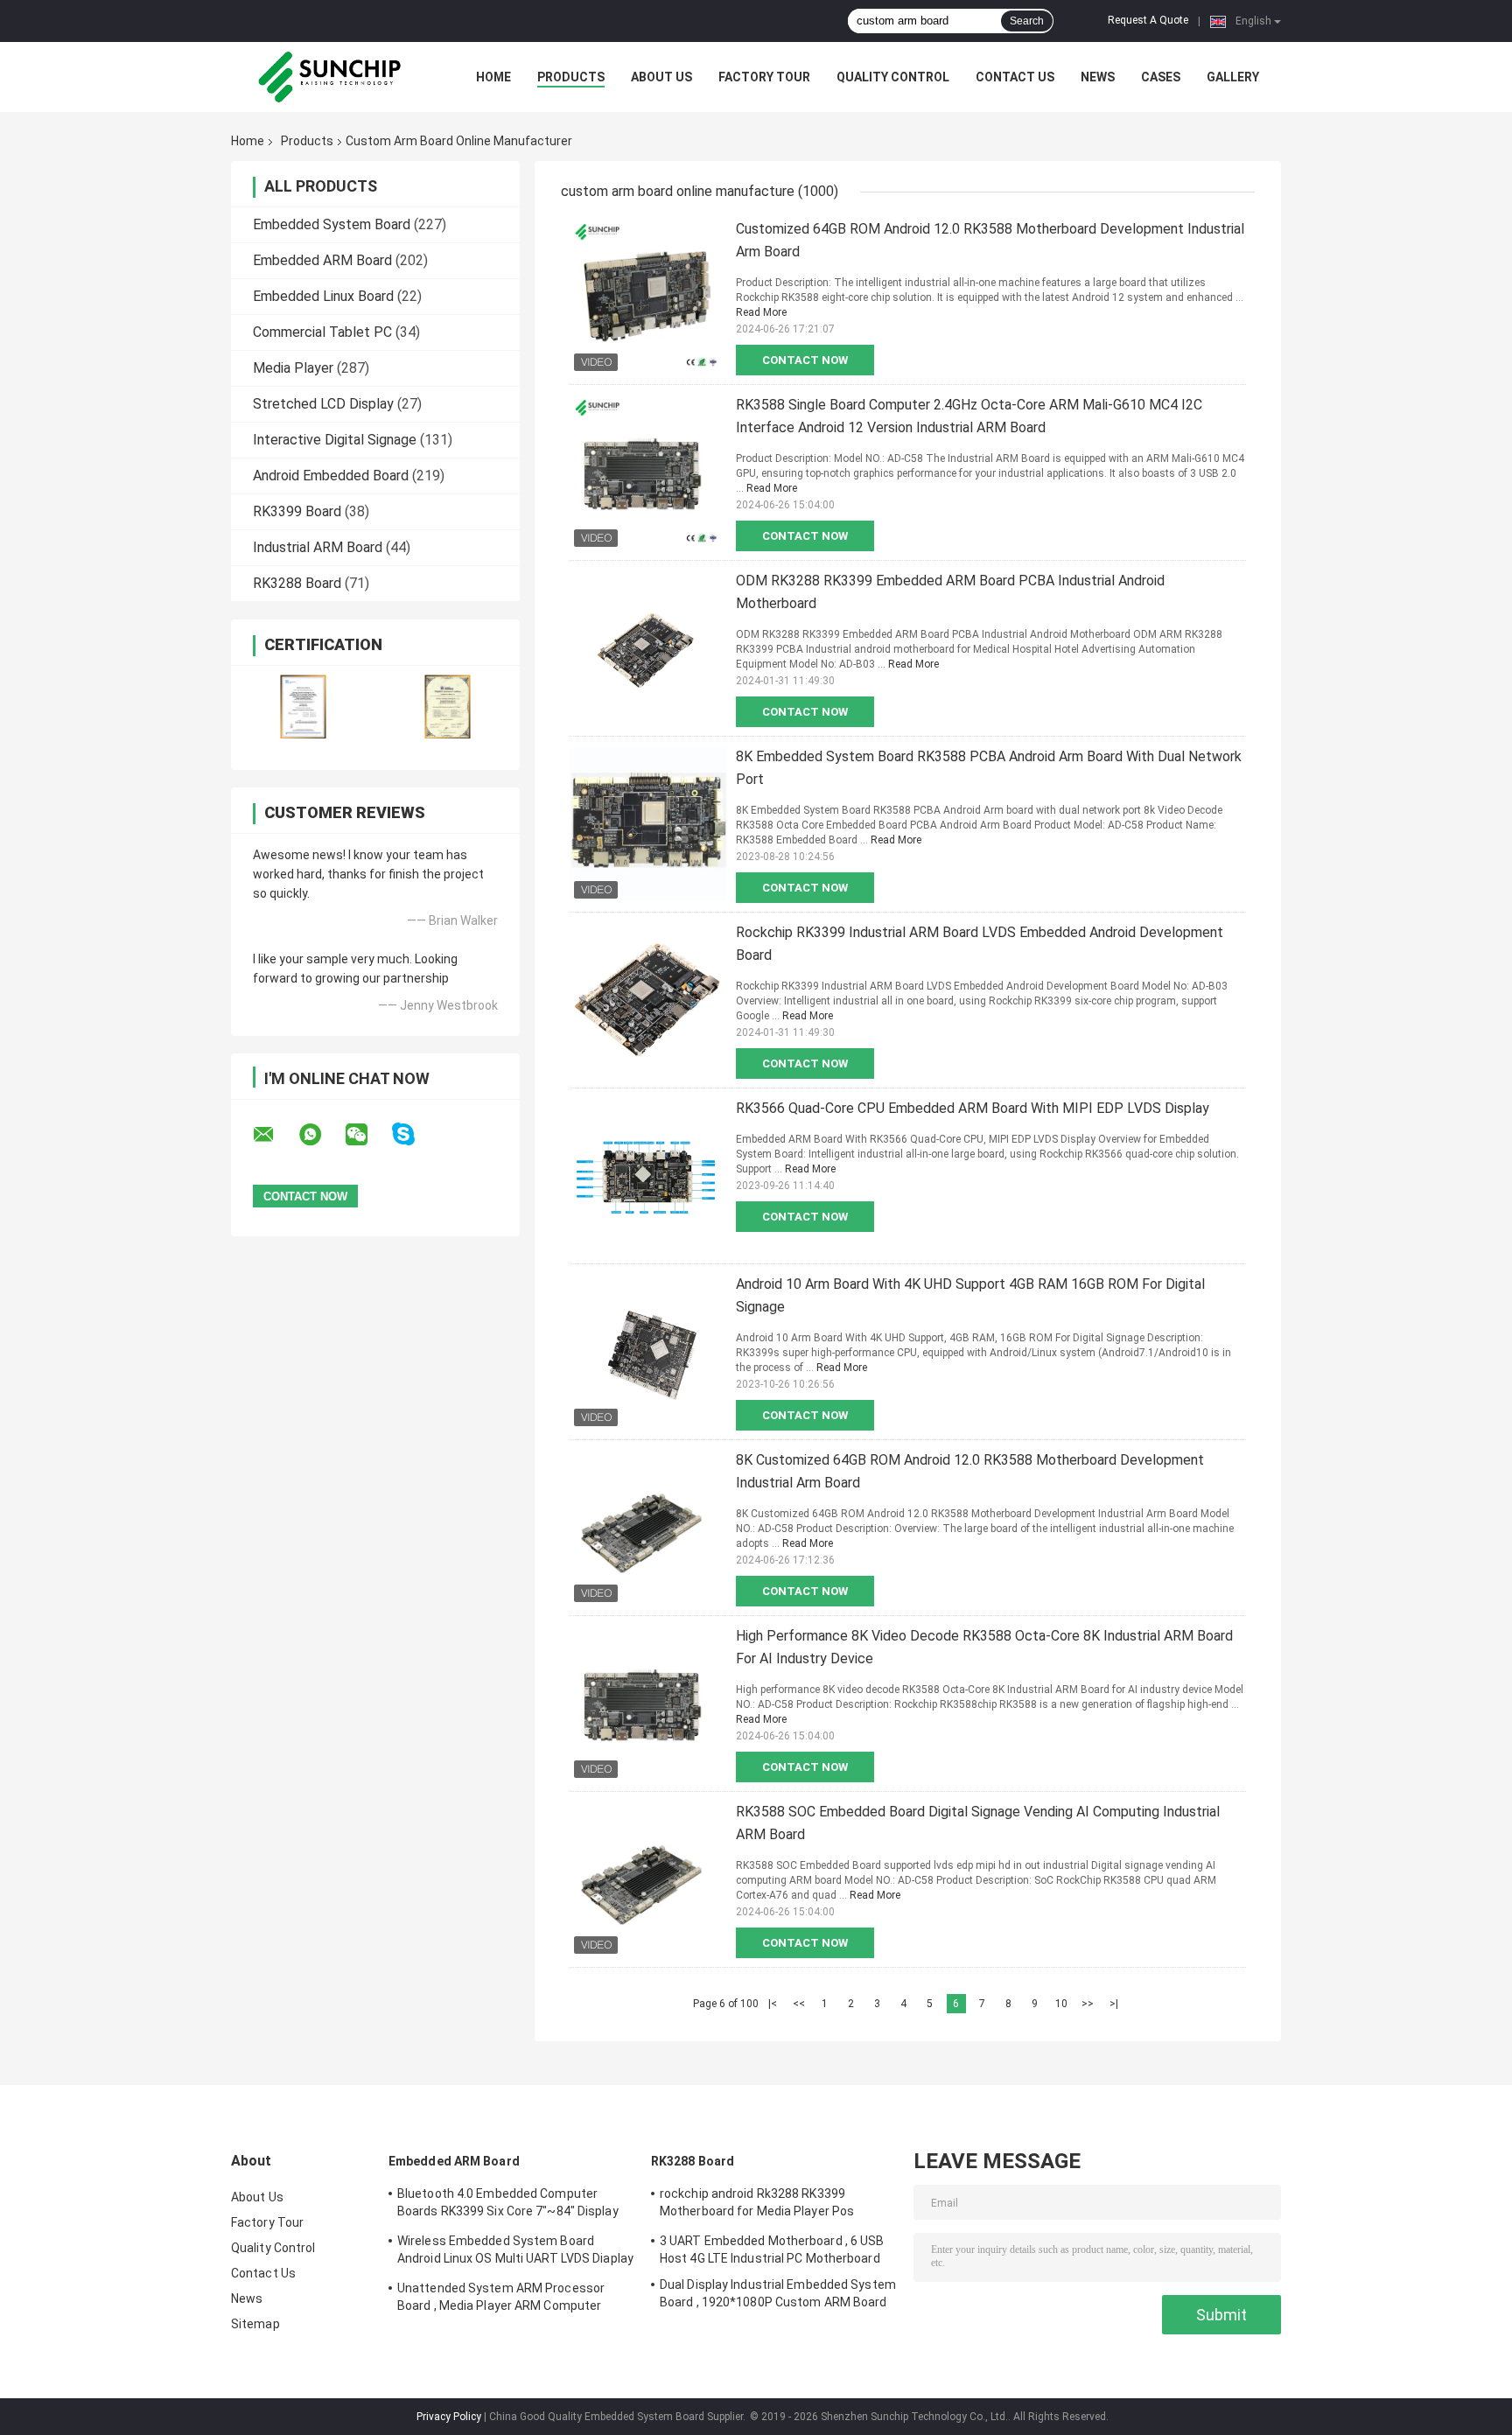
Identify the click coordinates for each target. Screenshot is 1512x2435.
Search (1027, 21)
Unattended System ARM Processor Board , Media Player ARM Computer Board (501, 2299)
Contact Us (1015, 77)
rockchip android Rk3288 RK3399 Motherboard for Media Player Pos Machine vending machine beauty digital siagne (774, 2205)
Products (571, 77)
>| (1114, 2004)
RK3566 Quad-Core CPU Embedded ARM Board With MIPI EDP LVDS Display (973, 1108)
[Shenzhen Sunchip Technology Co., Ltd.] (327, 77)
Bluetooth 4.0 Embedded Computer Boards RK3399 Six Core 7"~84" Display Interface (508, 2205)
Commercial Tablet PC (322, 332)
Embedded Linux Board (323, 296)
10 (1061, 2004)
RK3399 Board (297, 511)
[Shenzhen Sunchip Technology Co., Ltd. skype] (414, 1134)
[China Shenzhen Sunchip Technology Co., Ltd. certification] (303, 707)
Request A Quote (1148, 20)
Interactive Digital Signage (335, 440)
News (1098, 77)
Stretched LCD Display (323, 404)
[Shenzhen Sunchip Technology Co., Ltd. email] (275, 1135)
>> (1088, 2004)
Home (493, 77)
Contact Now (805, 360)
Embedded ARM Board (322, 260)
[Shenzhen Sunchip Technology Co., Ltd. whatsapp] (321, 1135)
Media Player (293, 368)
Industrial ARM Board (318, 547)
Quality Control (893, 77)
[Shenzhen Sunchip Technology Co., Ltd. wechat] (367, 1135)
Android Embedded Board (331, 476)
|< (773, 2004)
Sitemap (255, 2324)
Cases (1161, 77)
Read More (761, 312)
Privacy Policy (449, 2417)
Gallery (1233, 77)
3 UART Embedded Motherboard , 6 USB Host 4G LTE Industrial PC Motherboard (772, 2250)
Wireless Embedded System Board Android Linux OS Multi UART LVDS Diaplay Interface (515, 2252)
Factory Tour (764, 77)
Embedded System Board (332, 224)
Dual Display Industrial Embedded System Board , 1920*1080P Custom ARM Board (778, 2293)
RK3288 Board (297, 583)
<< (799, 2004)
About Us (661, 77)
